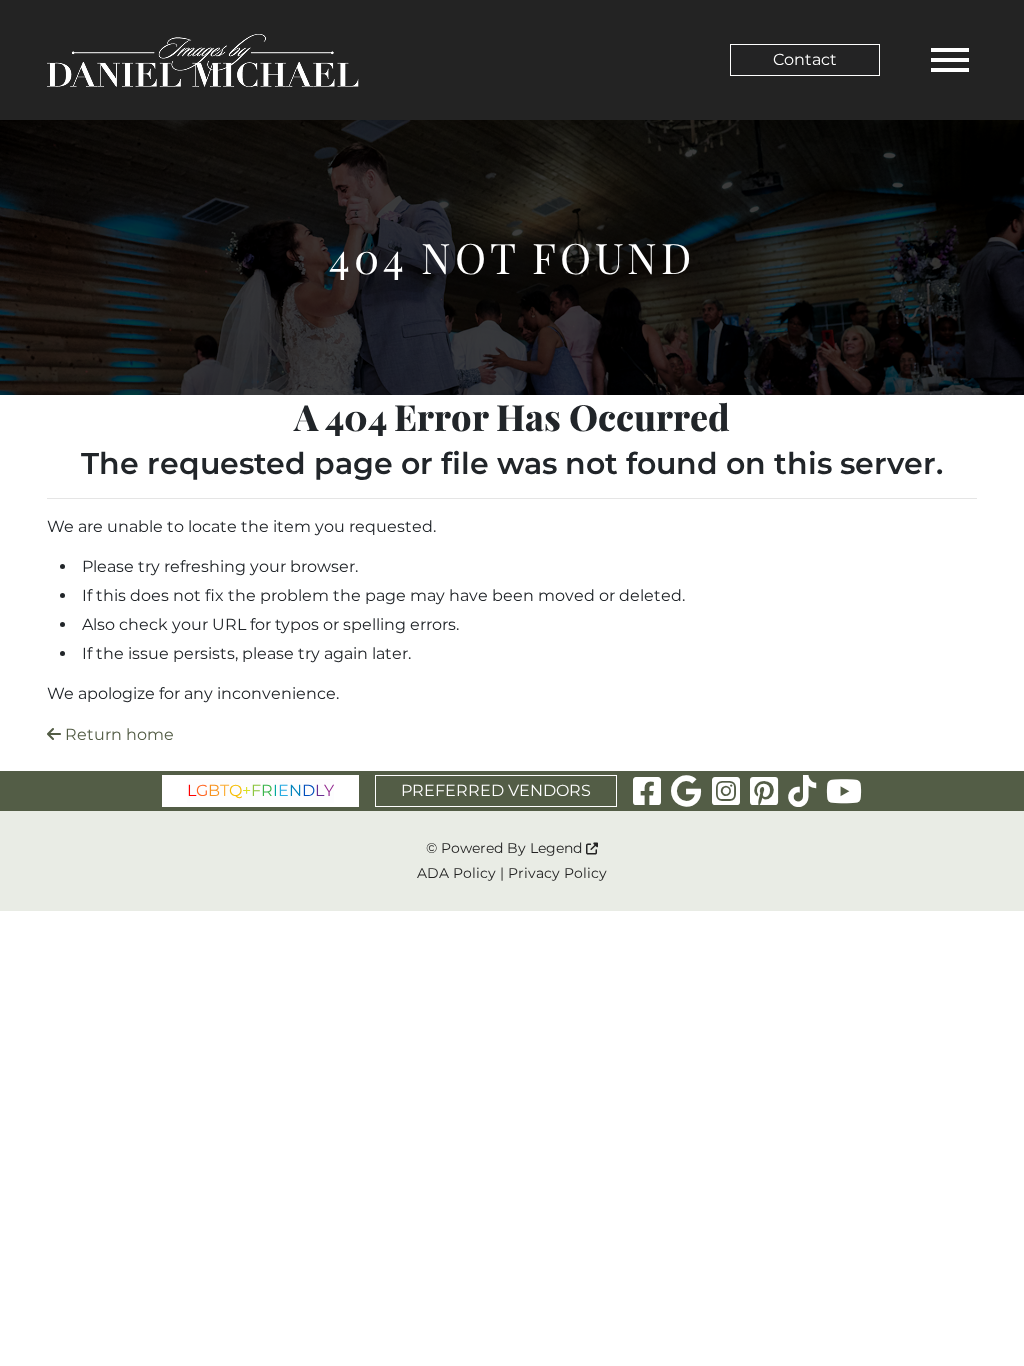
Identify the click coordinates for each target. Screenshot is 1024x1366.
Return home (117, 734)
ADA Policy (456, 873)
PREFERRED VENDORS (496, 790)
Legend (558, 848)
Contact (805, 59)
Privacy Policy (557, 873)
